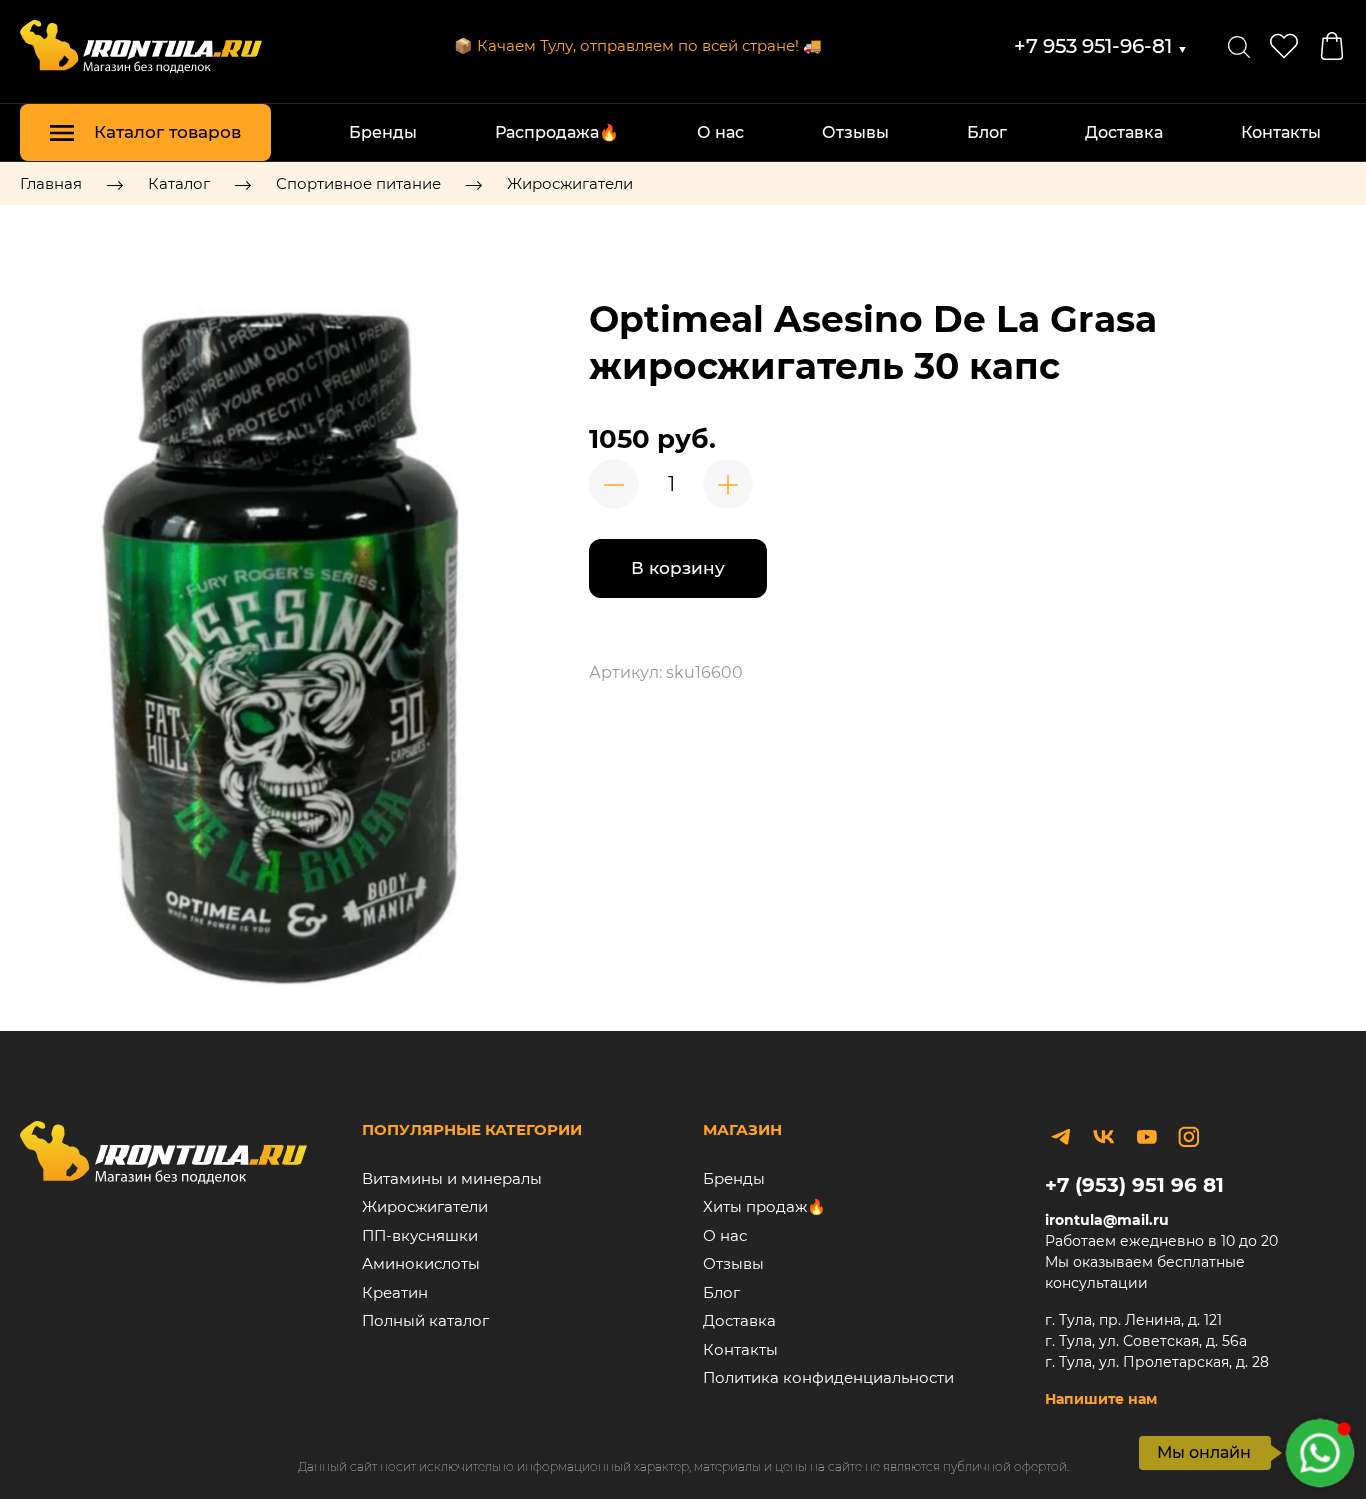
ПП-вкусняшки (420, 1235)
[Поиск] (1239, 46)
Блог (987, 132)
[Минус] (614, 484)
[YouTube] (1146, 1137)
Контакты (1281, 132)
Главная (51, 183)
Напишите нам (1101, 1399)
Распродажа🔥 (557, 132)
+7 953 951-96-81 (1101, 46)
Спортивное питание (358, 183)
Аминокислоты (421, 1263)
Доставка (1124, 132)
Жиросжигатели (570, 183)
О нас (720, 132)
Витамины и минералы (452, 1178)
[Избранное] (1284, 46)
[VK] (1103, 1137)
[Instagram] (1189, 1137)
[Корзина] (1332, 46)
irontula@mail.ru (1107, 1220)
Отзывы (855, 132)
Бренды (383, 132)
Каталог (179, 183)
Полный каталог (425, 1320)
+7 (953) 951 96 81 (1134, 1185)
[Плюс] (728, 484)
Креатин (395, 1292)
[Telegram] (1061, 1137)
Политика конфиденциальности (828, 1377)
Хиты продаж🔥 (764, 1206)
